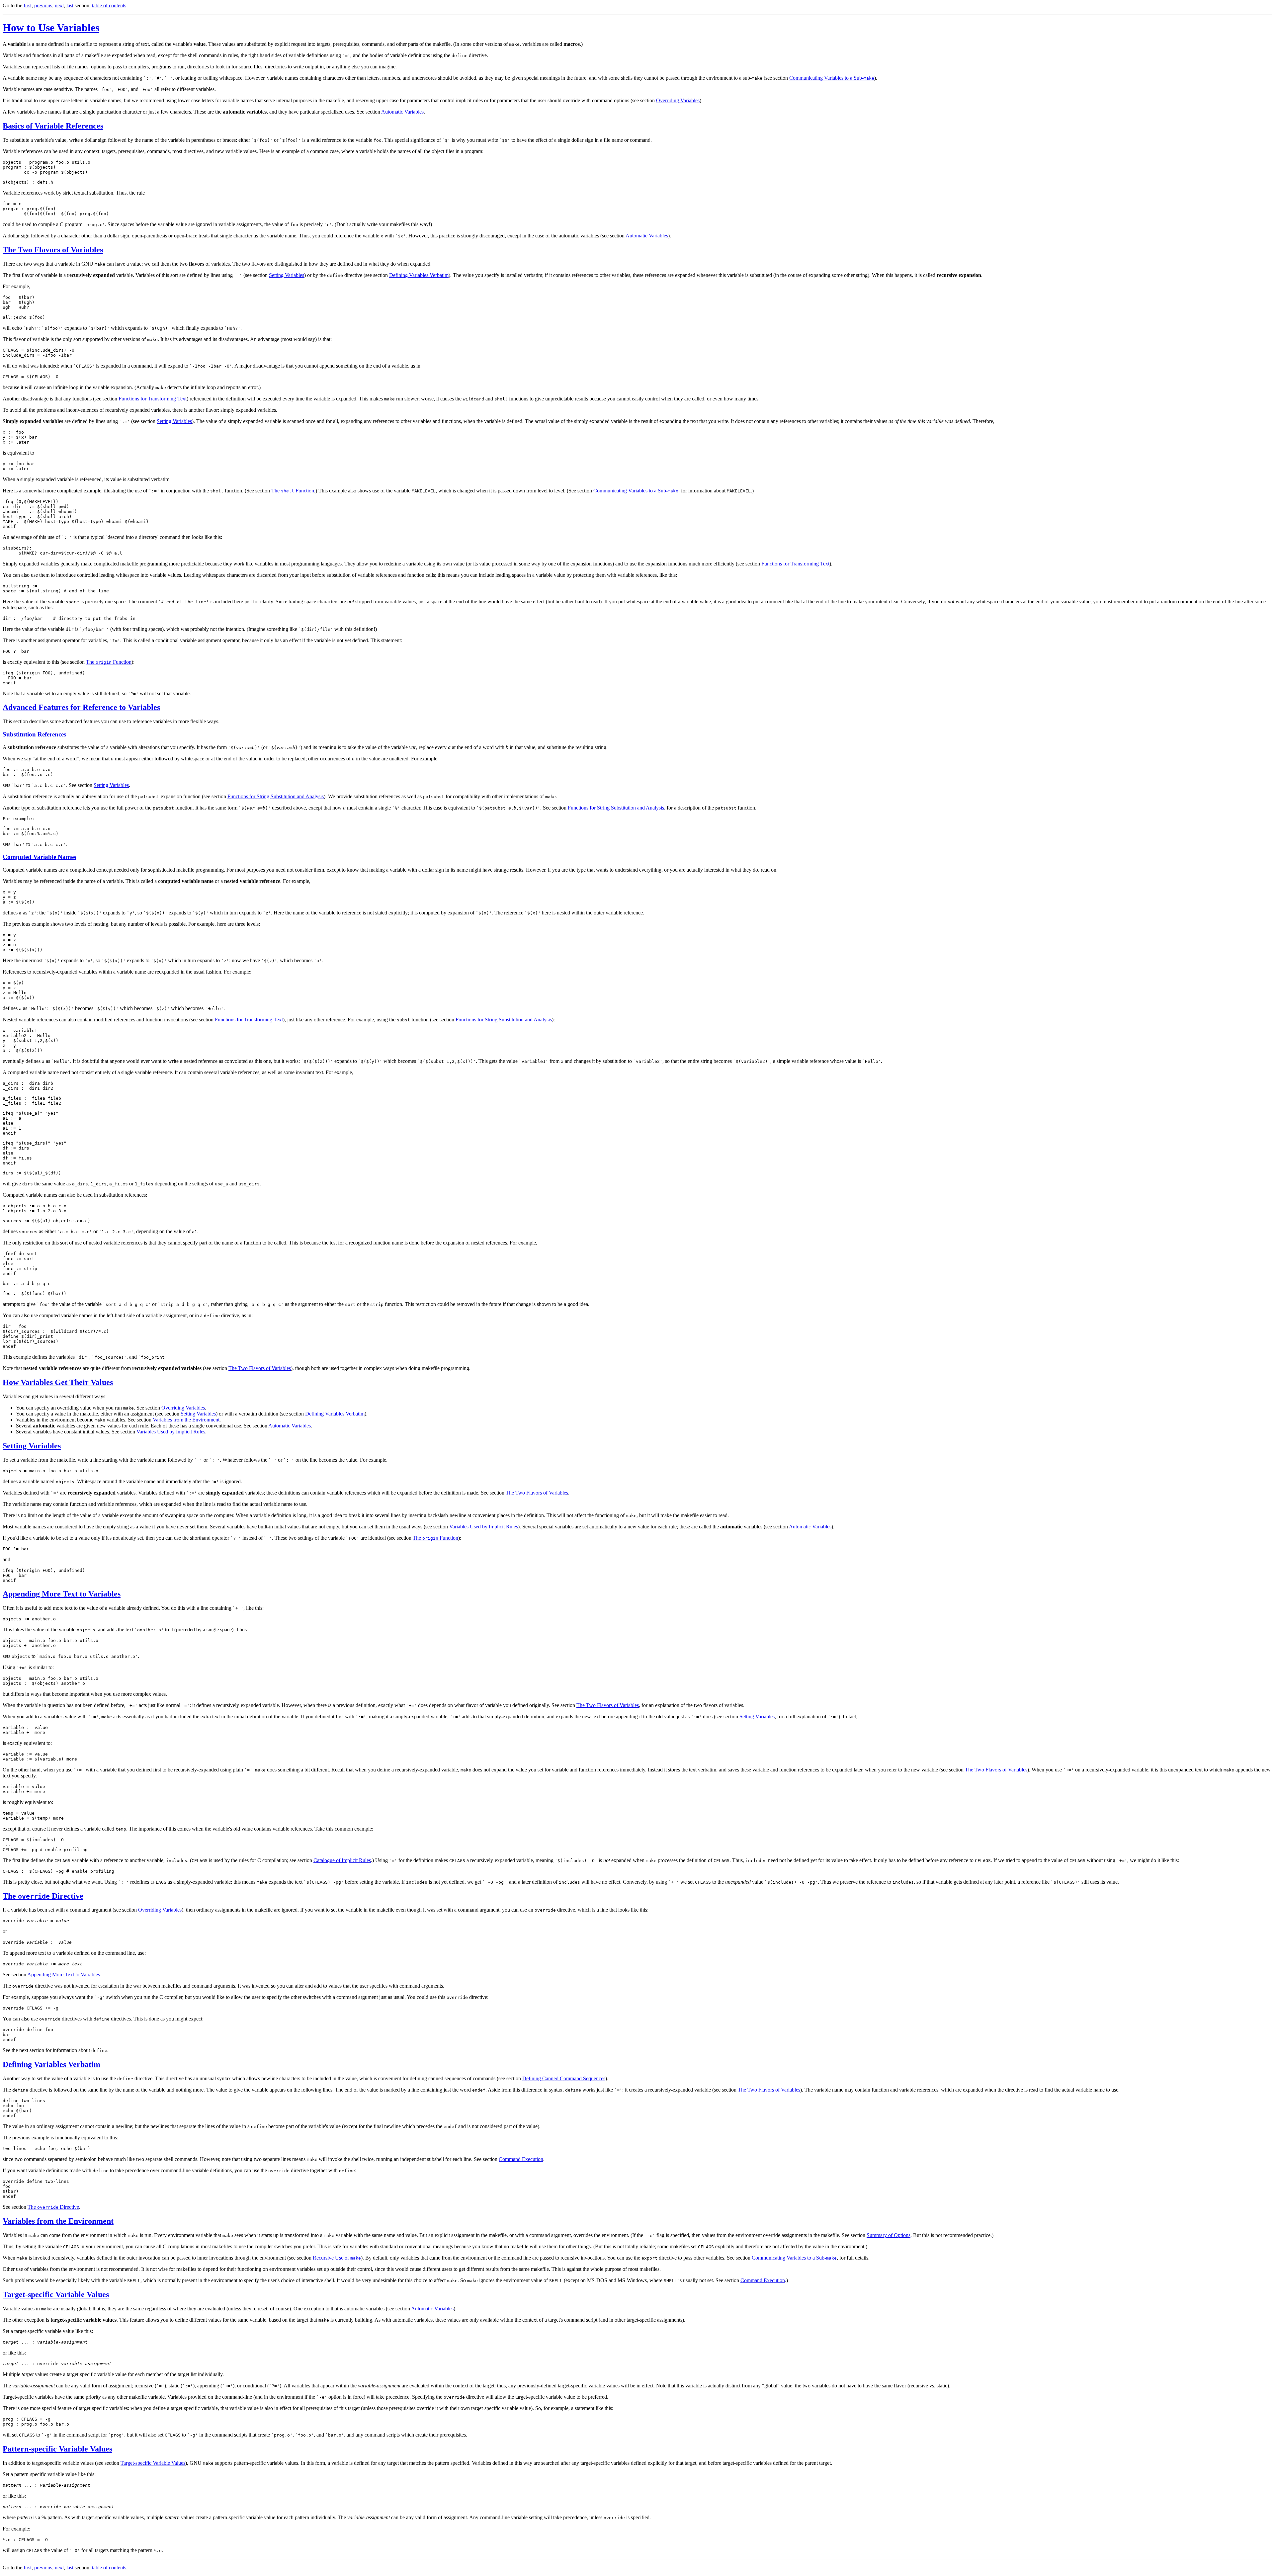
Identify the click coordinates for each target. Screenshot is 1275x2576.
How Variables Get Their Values (58, 1382)
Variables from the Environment (186, 1420)
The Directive (43, 1896)
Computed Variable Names (39, 857)
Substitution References (34, 734)
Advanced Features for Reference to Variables (81, 707)
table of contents (109, 5)
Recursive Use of (337, 2258)
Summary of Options (889, 2235)
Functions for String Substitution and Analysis (276, 796)
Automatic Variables (402, 112)
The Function (293, 491)
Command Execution (521, 2159)
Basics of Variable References (53, 126)
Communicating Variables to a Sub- (832, 78)
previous (43, 5)
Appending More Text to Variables (62, 1594)
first (28, 5)
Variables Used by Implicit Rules (171, 1432)
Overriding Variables (678, 100)
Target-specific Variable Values (56, 2294)
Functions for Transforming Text (153, 399)
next (59, 5)
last (70, 5)
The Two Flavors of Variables (53, 250)
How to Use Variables (51, 28)
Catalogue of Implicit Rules (342, 1860)
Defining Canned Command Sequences (564, 2078)
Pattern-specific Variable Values (57, 2449)
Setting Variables (287, 275)
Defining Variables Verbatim (419, 275)
